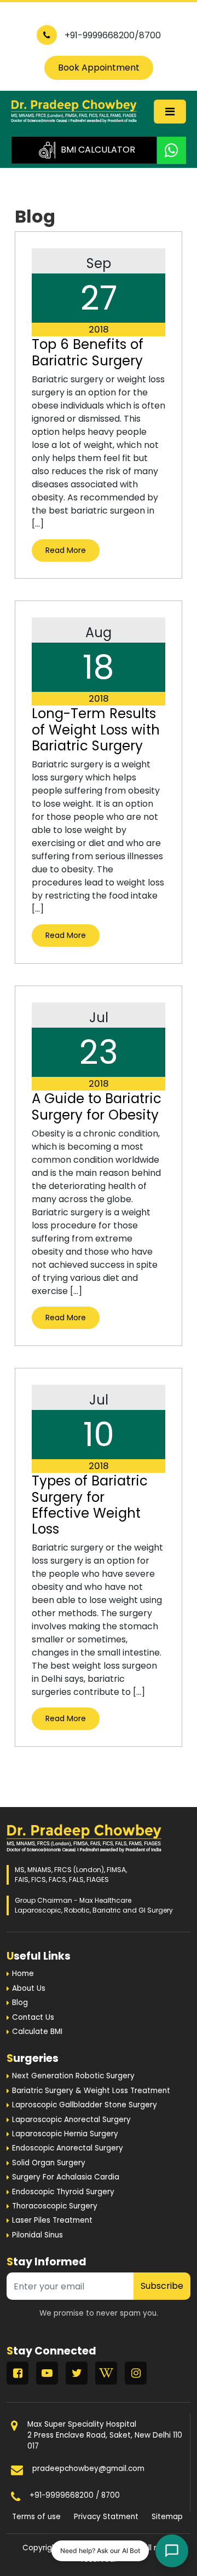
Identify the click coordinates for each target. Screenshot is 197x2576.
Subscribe (162, 2286)
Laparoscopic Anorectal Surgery (71, 2120)
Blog (20, 2003)
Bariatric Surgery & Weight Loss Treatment (91, 2091)
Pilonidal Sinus (37, 2235)
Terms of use (36, 2517)
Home (23, 1974)
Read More (66, 550)
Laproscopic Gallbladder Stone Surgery (85, 2105)
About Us (29, 1988)
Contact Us (33, 2017)
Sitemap (167, 2517)
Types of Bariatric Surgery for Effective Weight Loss (90, 1505)
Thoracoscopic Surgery (55, 2206)
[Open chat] (172, 2551)
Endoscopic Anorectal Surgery (68, 2148)
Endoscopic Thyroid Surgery (63, 2192)
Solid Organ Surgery (49, 2163)
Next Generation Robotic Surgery (73, 2076)
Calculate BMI (37, 2032)
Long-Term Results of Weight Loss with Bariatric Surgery (96, 730)
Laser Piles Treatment (52, 2220)
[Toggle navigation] (170, 112)
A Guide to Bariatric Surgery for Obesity (97, 1106)
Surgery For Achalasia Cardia (66, 2177)
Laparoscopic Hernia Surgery (65, 2134)
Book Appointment (99, 68)
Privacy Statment (106, 2517)
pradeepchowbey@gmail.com (88, 2469)
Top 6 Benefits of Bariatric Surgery (88, 352)
